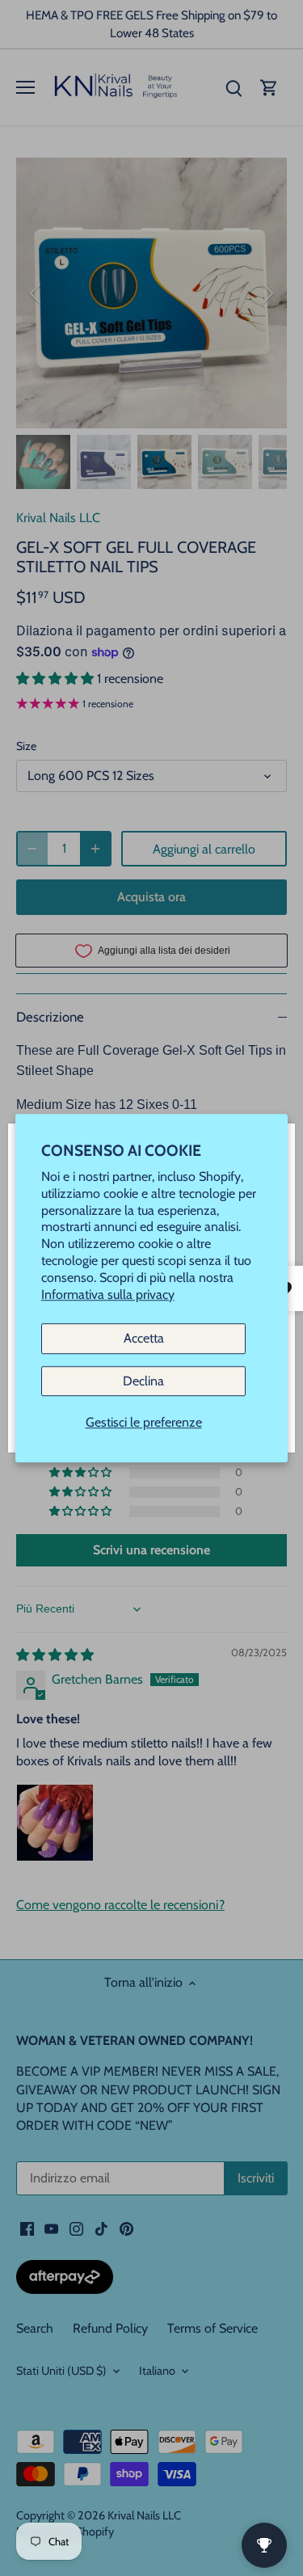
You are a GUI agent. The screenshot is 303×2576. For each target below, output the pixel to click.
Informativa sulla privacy (108, 1294)
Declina (143, 1381)
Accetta (144, 1339)
